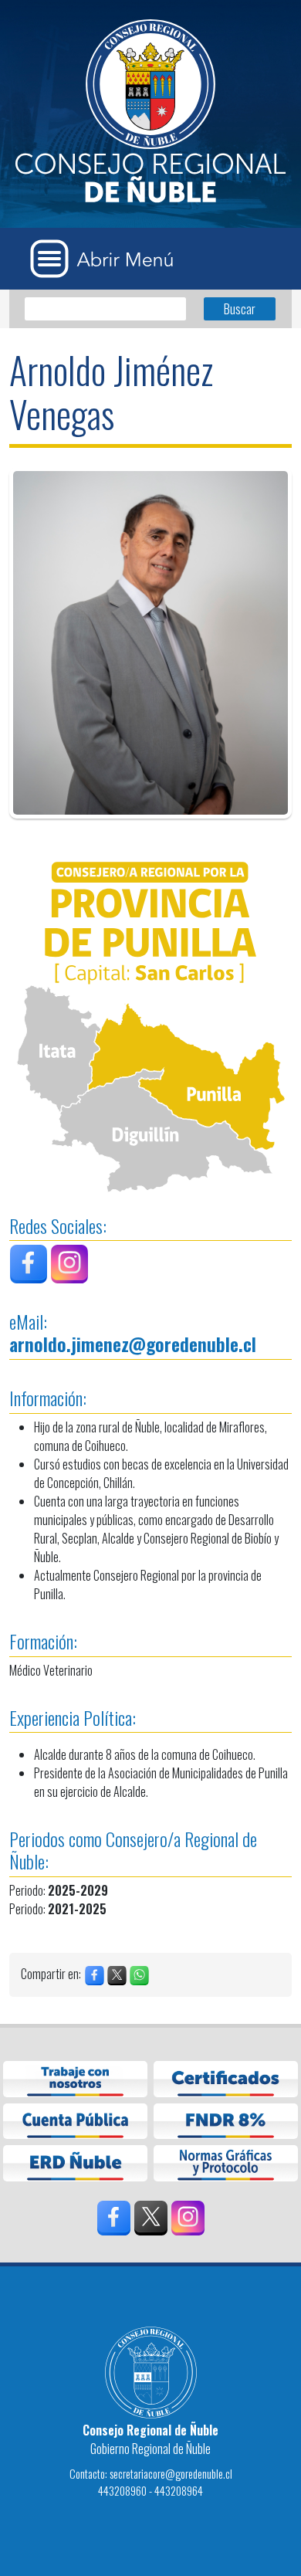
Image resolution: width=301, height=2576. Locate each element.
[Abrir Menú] (107, 259)
